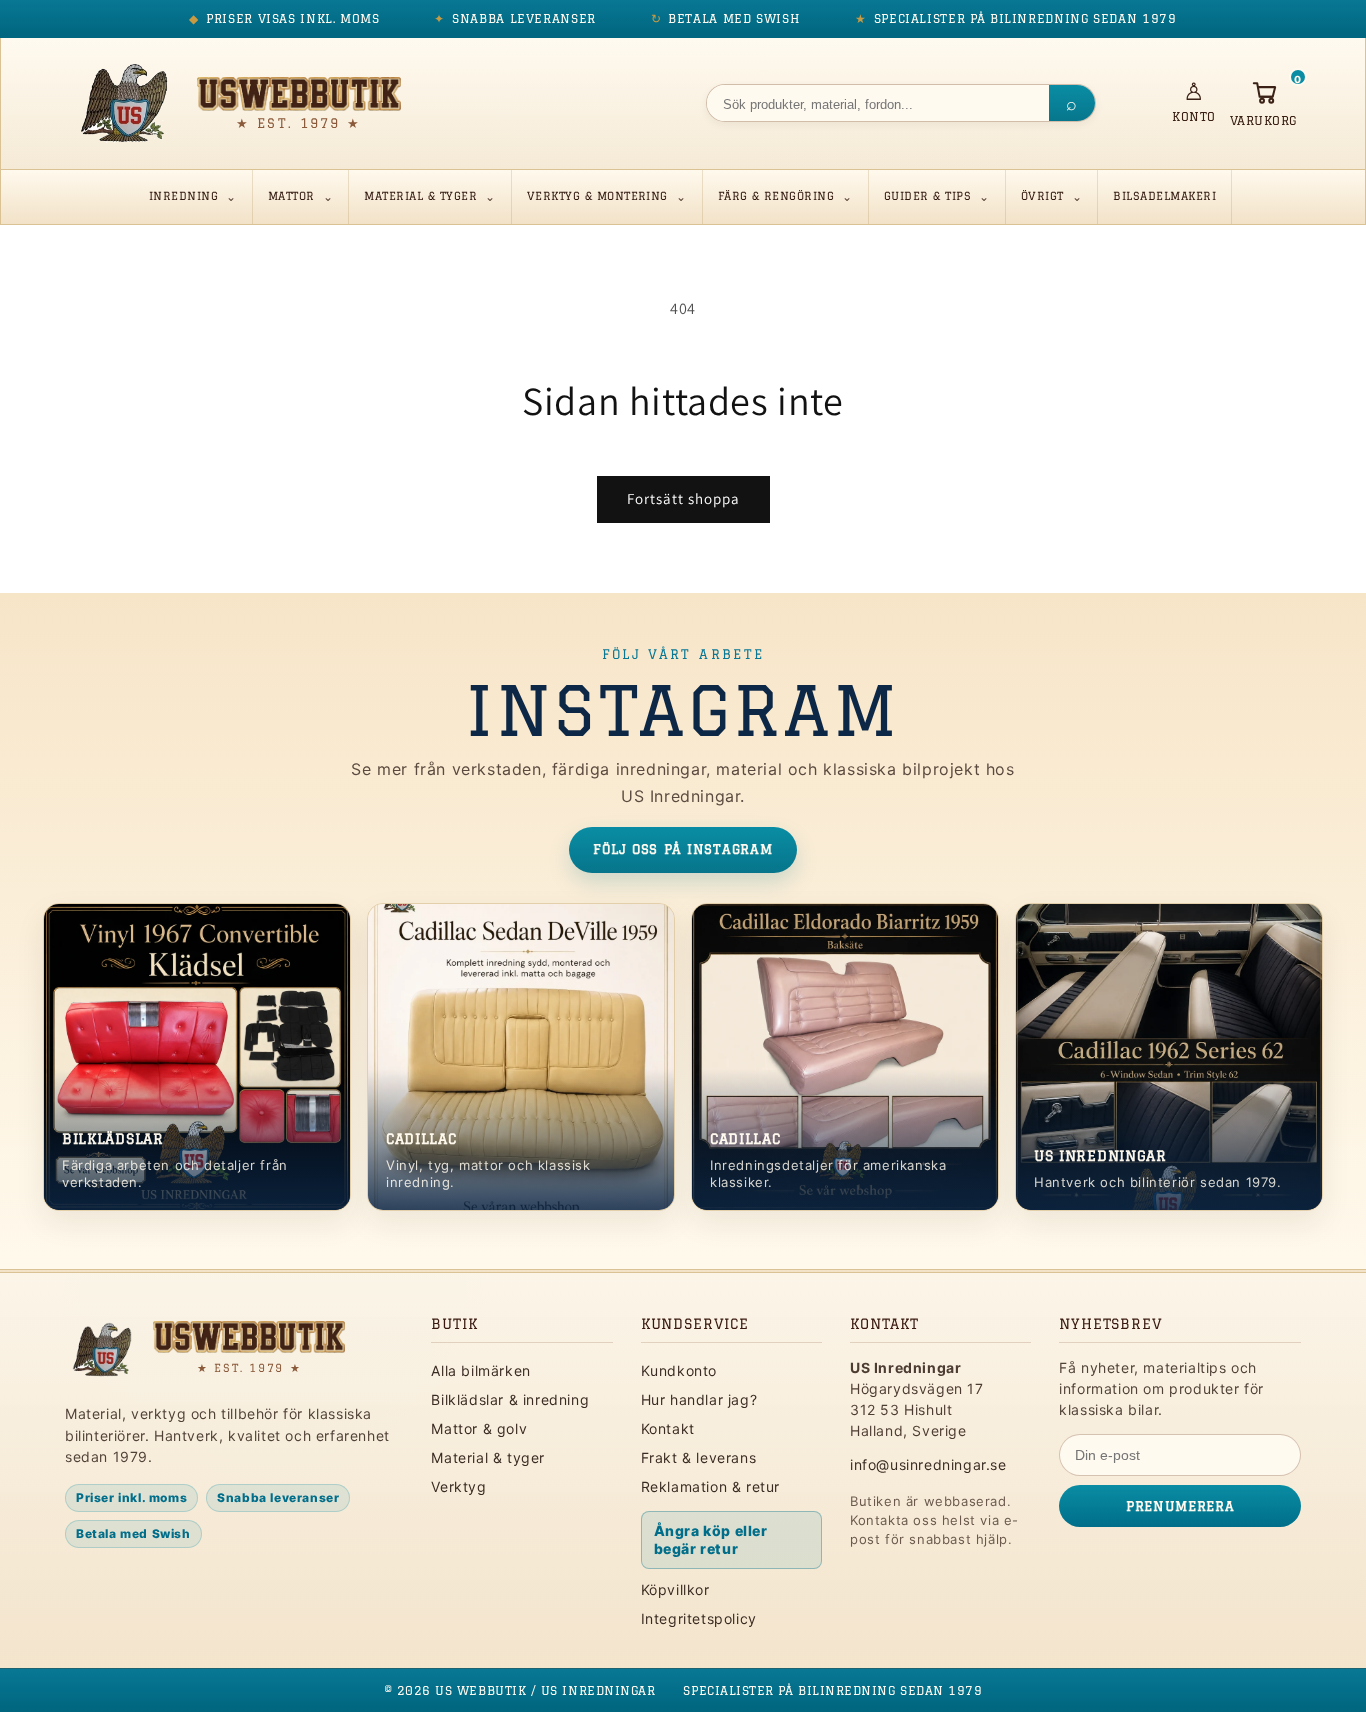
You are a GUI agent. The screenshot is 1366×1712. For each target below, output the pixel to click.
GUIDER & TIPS (927, 196)
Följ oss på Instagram (682, 849)
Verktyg (458, 1486)
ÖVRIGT (1042, 196)
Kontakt (668, 1428)
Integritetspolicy (699, 1618)
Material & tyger (488, 1457)
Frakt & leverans (699, 1457)
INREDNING (183, 196)
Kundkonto (679, 1370)
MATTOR (291, 196)
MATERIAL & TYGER (420, 196)
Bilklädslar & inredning (510, 1399)
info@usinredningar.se (928, 1464)
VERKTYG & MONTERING (597, 196)
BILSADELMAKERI (1164, 196)
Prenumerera (1180, 1506)
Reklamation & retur (710, 1486)
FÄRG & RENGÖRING (776, 196)
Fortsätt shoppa (683, 498)
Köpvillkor (675, 1589)
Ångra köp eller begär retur (711, 1539)
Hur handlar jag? (699, 1399)
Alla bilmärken (480, 1370)
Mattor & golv (479, 1428)
